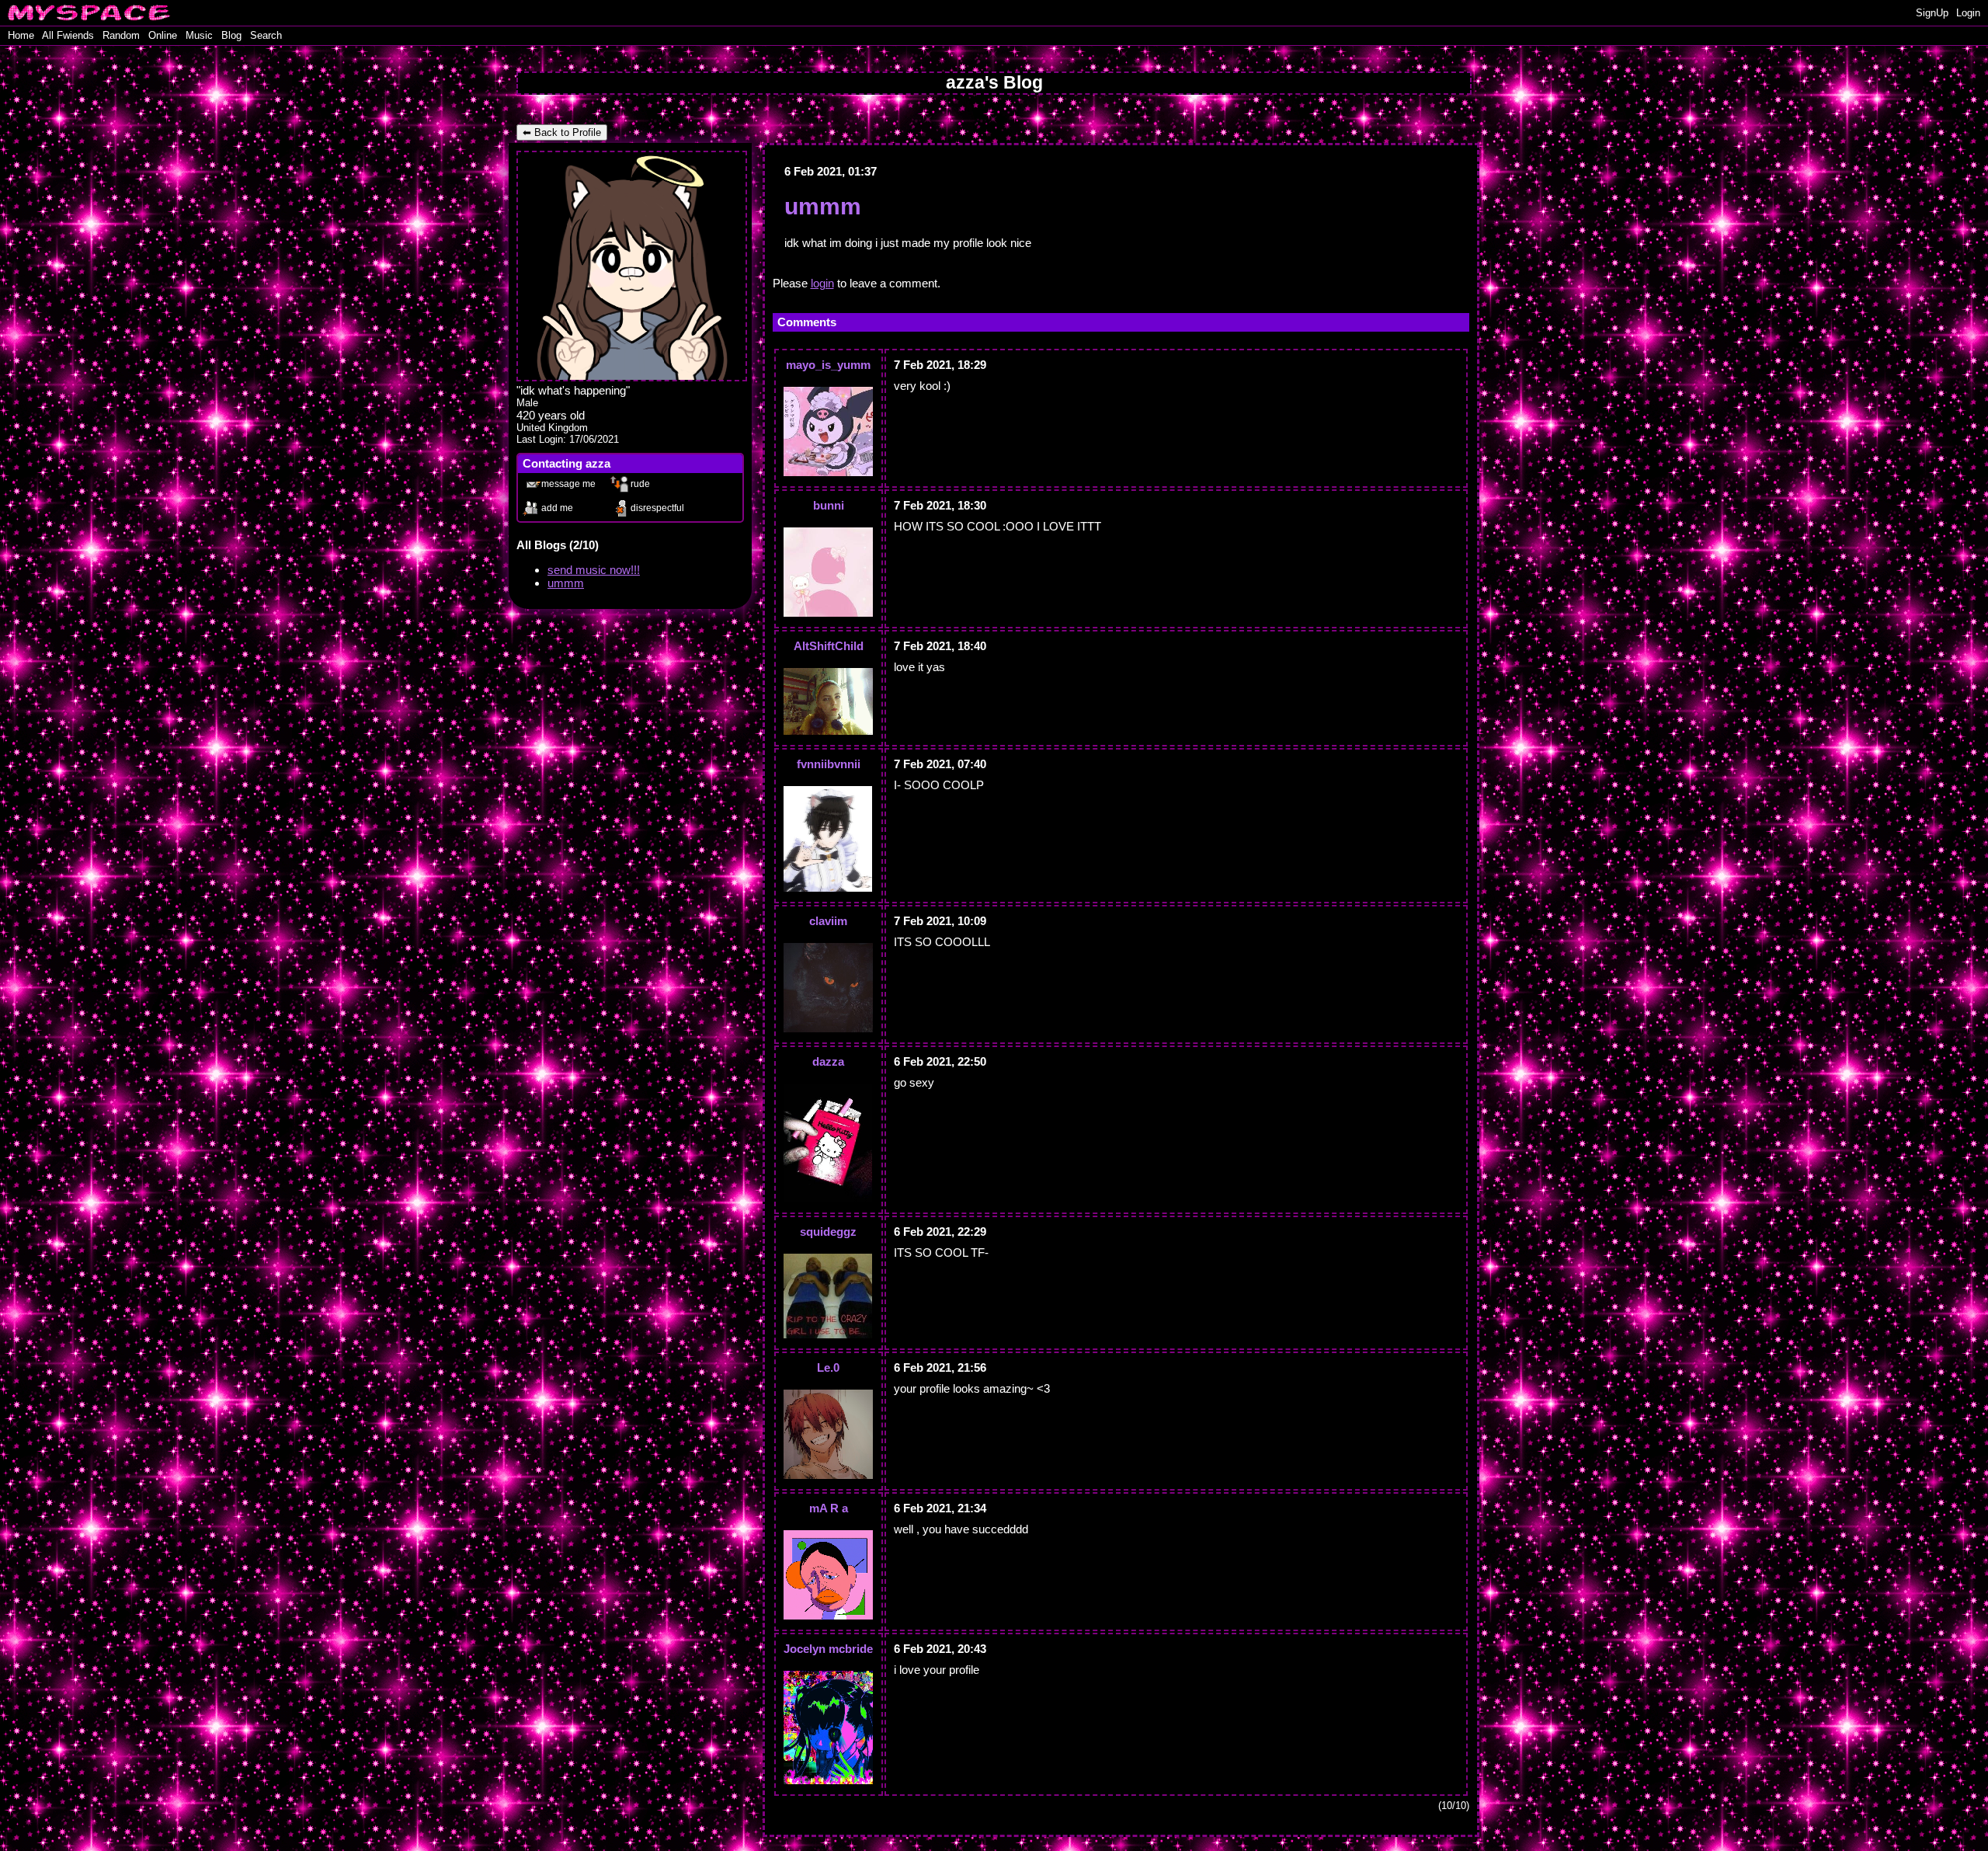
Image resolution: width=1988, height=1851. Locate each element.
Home (21, 35)
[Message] (561, 483)
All (68, 35)
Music (199, 35)
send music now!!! (594, 570)
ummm (566, 583)
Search (266, 35)
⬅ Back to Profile (562, 132)
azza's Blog (994, 83)
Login (1968, 13)
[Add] (561, 507)
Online (163, 35)
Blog (231, 35)
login (822, 283)
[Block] (650, 507)
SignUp (1932, 13)
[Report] (650, 483)
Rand (121, 35)
